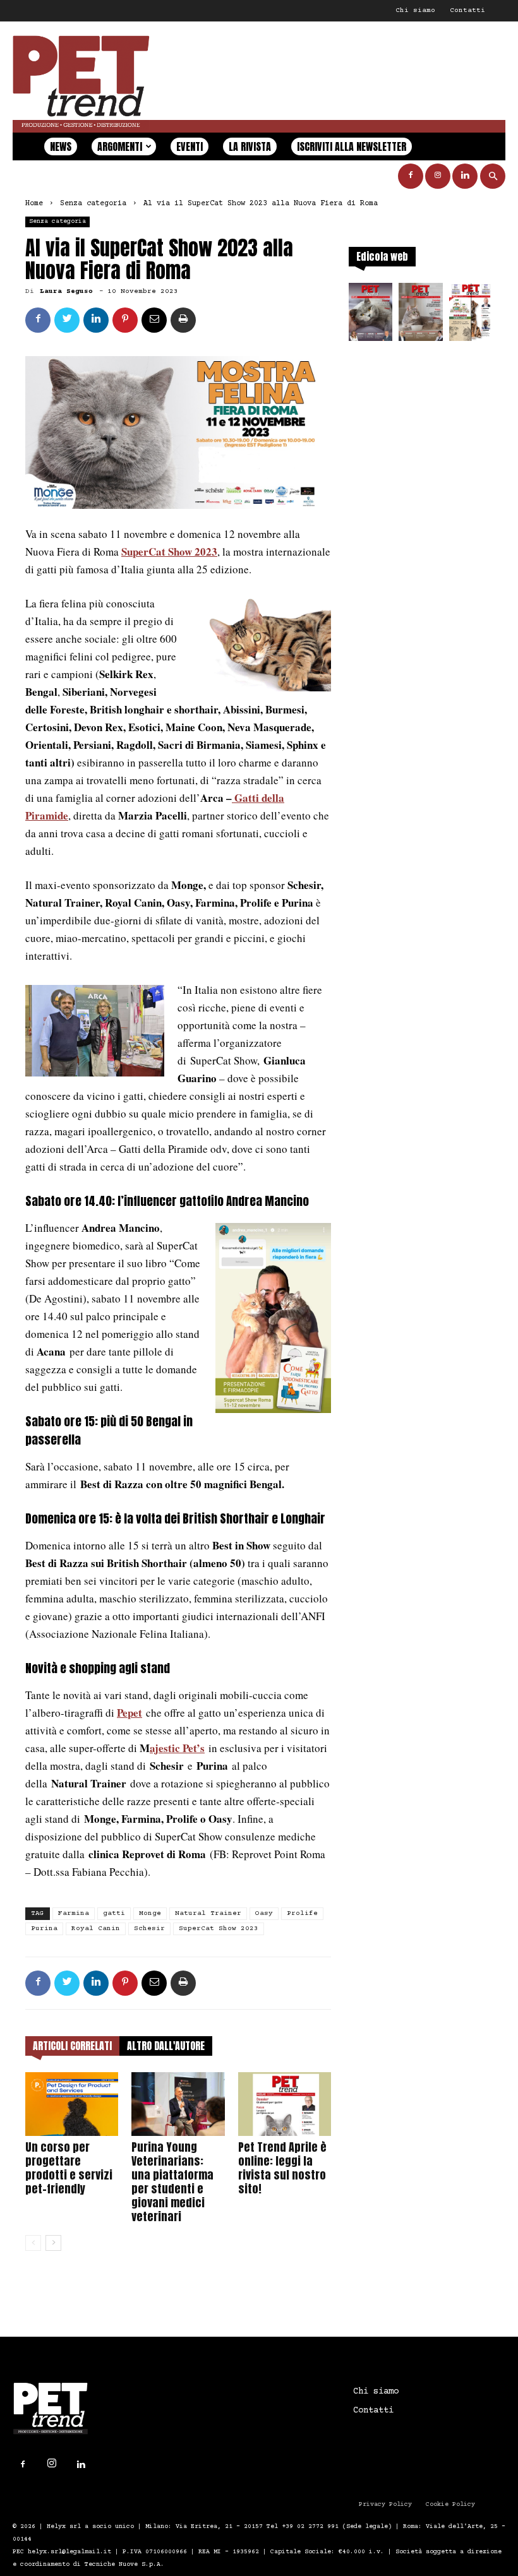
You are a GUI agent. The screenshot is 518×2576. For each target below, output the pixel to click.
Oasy (264, 1913)
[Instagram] (438, 176)
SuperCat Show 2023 (169, 552)
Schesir (149, 1929)
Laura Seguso (66, 291)
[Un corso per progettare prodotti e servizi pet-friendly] (72, 2104)
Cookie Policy (450, 2504)
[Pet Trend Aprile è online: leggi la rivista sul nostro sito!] (285, 2104)
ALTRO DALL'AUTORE (166, 2046)
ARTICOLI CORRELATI (72, 2046)
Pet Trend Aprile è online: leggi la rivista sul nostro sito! (282, 2168)
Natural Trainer (208, 1913)
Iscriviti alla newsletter (352, 146)
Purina (44, 1929)
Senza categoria (93, 204)
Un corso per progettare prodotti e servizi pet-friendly (69, 2168)
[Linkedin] (465, 176)
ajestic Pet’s (177, 1748)
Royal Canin (96, 1929)
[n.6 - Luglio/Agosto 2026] (370, 316)
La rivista (250, 146)
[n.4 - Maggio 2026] (471, 316)
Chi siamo (415, 10)
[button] (493, 176)
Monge (150, 1913)
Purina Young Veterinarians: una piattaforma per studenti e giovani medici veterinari (172, 2182)
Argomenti (120, 146)
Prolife (302, 1913)
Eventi (190, 146)
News (61, 146)
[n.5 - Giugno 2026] (420, 316)
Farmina (74, 1913)
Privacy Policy (385, 2504)
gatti (114, 1913)
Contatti (467, 10)
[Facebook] (411, 176)
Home (34, 204)
